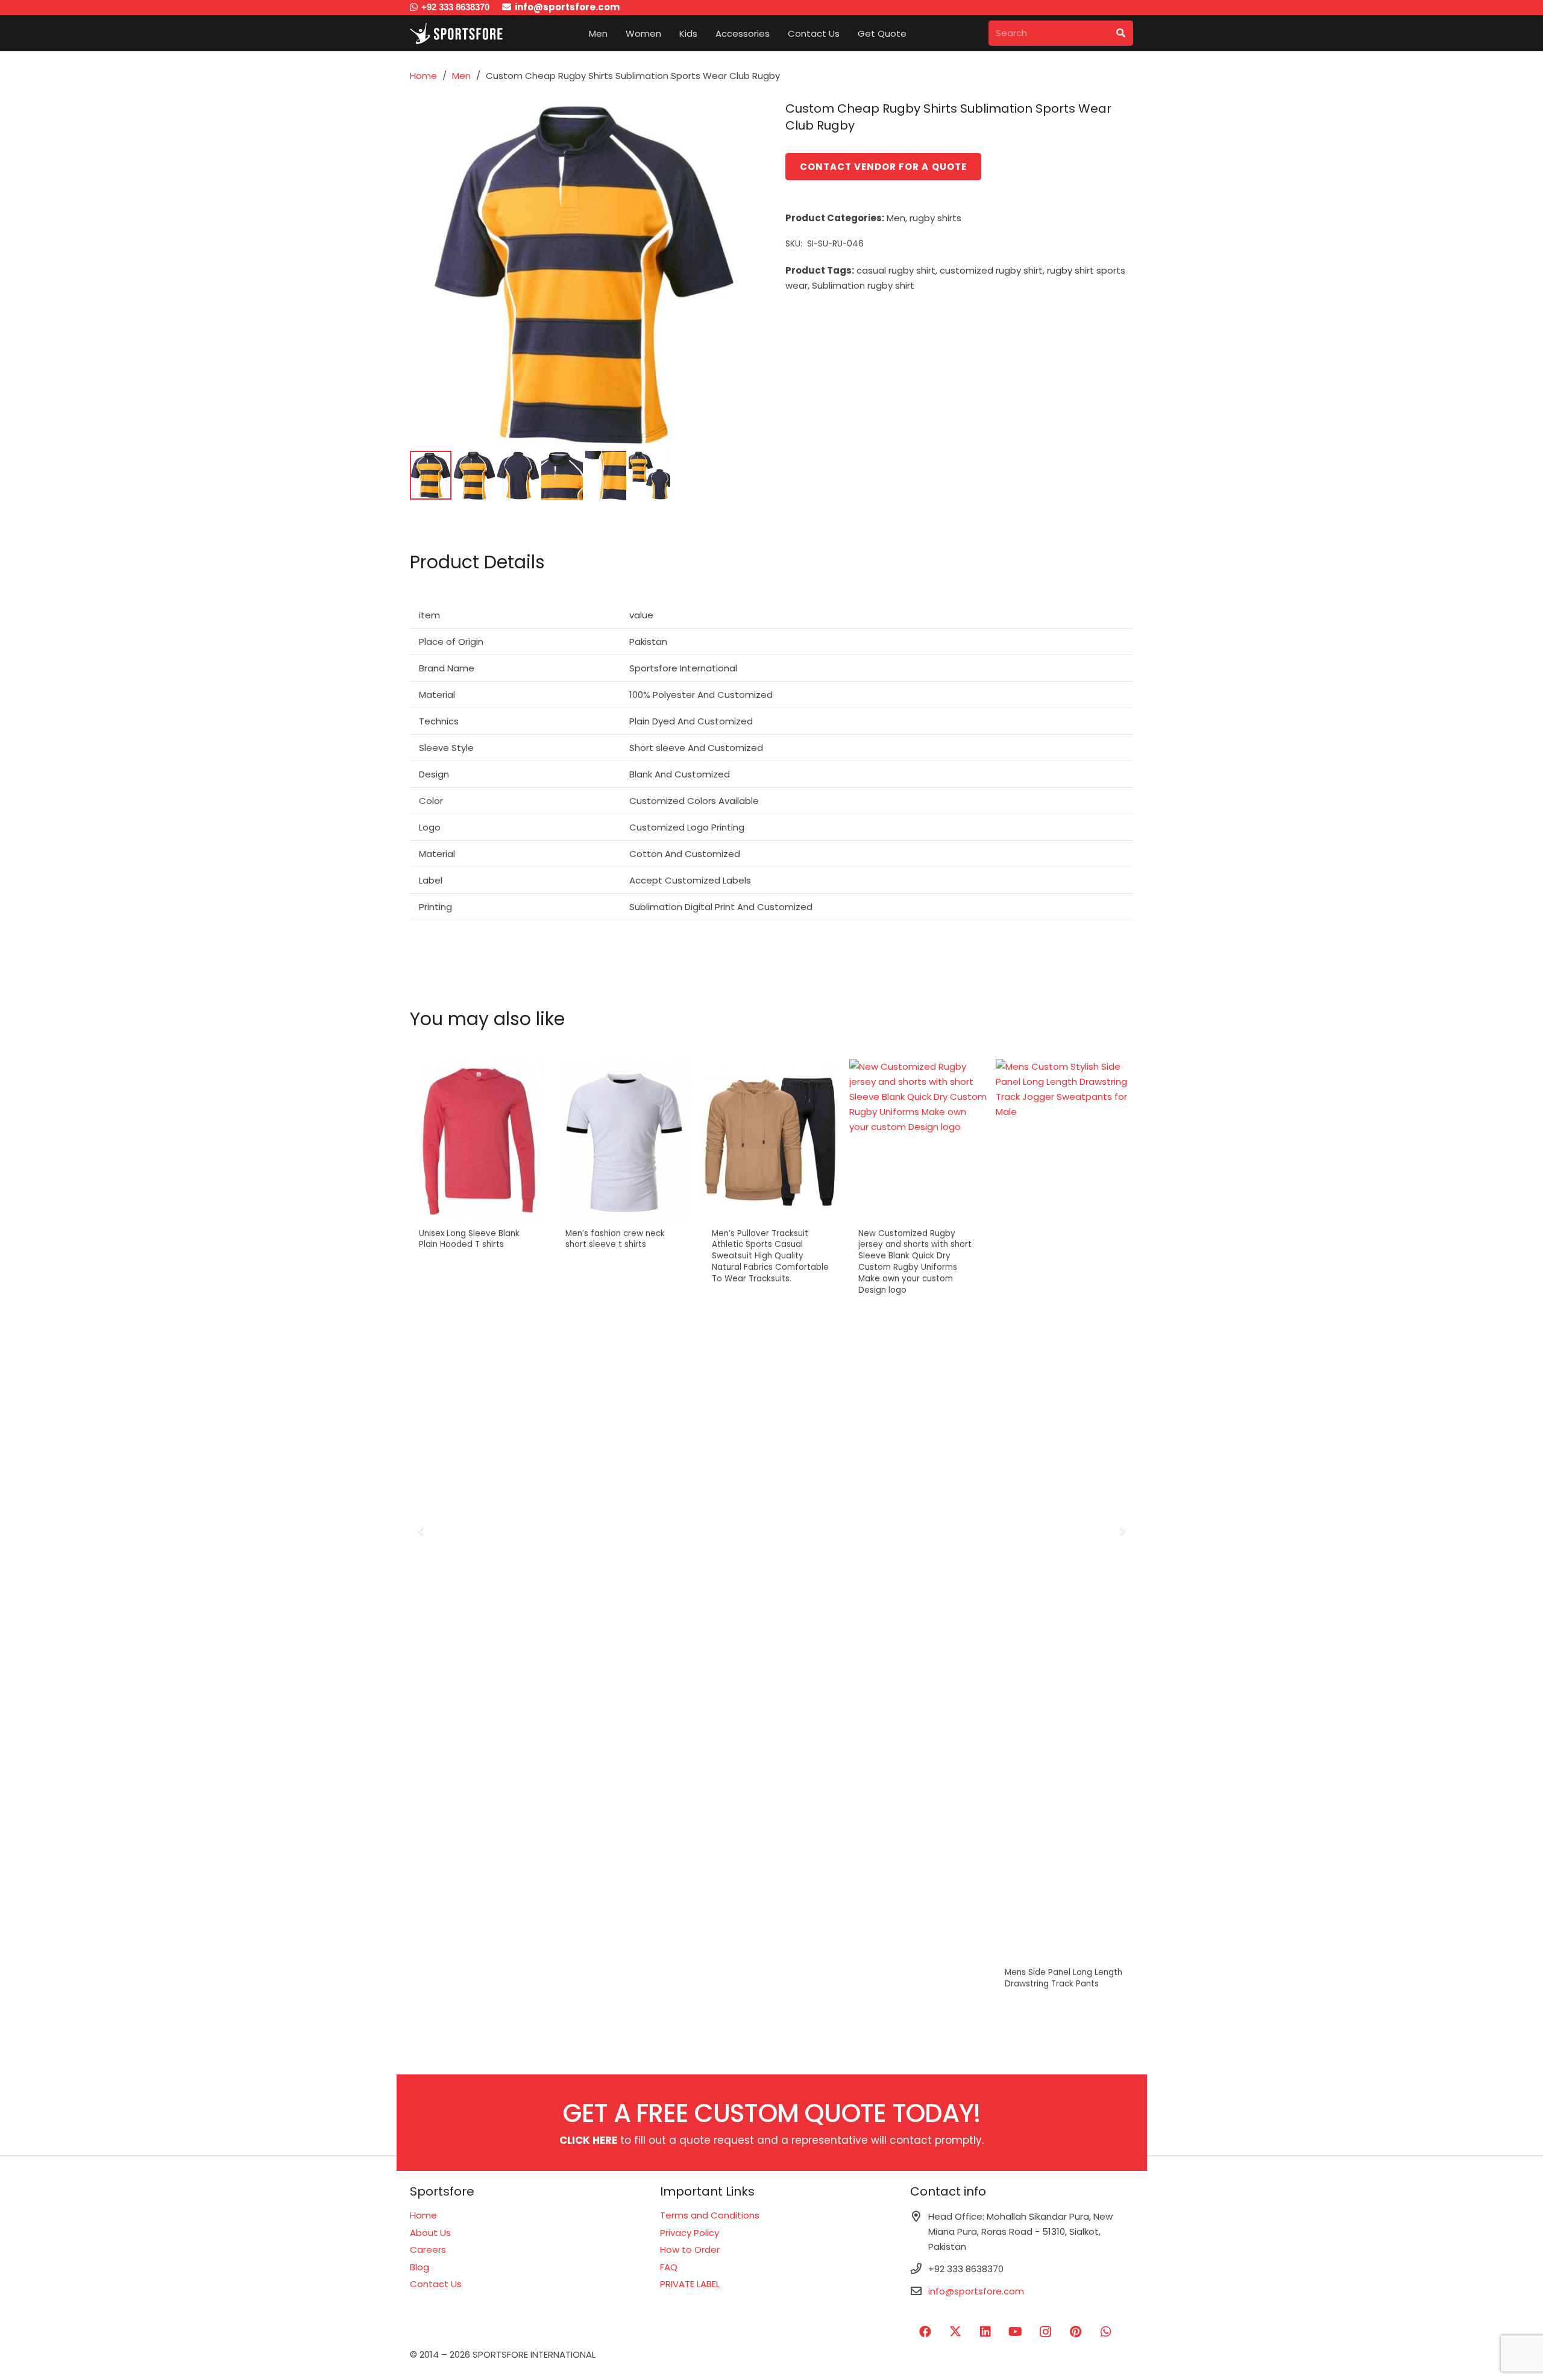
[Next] (1122, 1531)
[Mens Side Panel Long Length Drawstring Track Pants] (1064, 1511)
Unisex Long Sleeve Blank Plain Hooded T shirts (469, 1239)
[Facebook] (925, 2332)
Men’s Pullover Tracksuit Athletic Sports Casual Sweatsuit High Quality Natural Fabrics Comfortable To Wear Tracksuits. (770, 1256)
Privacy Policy (690, 2233)
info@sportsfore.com (976, 2291)
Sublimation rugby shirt (863, 285)
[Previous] (422, 1531)
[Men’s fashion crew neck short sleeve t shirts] (625, 1141)
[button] (616, 33)
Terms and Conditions (710, 2215)
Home (423, 76)
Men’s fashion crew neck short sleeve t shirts (615, 1239)
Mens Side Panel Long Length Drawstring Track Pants (1064, 1978)
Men (461, 76)
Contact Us (436, 2284)
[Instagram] (1046, 2332)
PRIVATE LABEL (690, 2284)
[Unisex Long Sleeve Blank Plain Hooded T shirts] (479, 1141)
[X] (955, 2332)
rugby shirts (935, 218)
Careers (428, 2250)
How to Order (690, 2250)
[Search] (1120, 33)
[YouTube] (1016, 2332)
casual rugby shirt (896, 270)
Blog (420, 2267)
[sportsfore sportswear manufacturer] (459, 33)
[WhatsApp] (1106, 2332)
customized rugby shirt (991, 270)
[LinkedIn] (985, 2332)
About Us (430, 2233)
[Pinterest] (1076, 2332)
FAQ (669, 2267)
